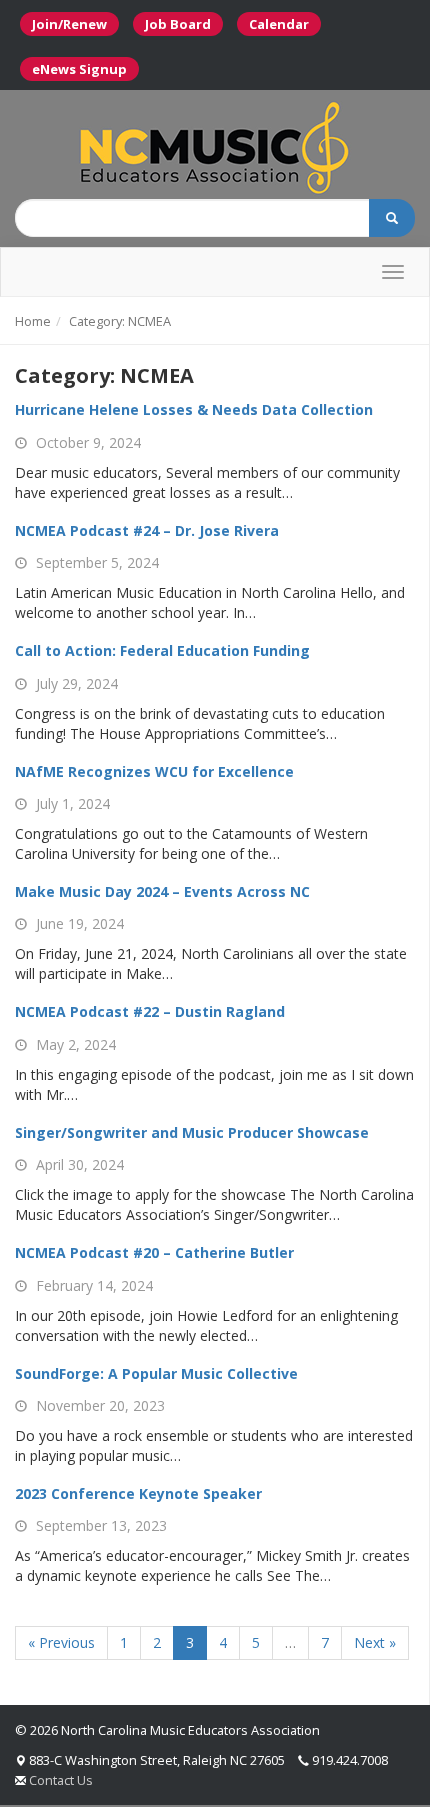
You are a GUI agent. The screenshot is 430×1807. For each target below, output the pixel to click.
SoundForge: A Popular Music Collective (156, 1373)
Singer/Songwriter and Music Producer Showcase (192, 1132)
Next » (375, 1642)
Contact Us (61, 1780)
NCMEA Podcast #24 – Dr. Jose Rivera (147, 530)
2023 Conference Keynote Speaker (138, 1493)
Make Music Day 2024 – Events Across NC (162, 891)
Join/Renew (69, 24)
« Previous (61, 1642)
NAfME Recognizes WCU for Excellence (154, 771)
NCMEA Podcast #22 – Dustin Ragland (150, 1011)
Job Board (178, 24)
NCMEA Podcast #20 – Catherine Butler (154, 1252)
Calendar (279, 24)
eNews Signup (79, 69)
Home (33, 321)
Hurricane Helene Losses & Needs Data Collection (194, 409)
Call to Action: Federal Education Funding (162, 650)
